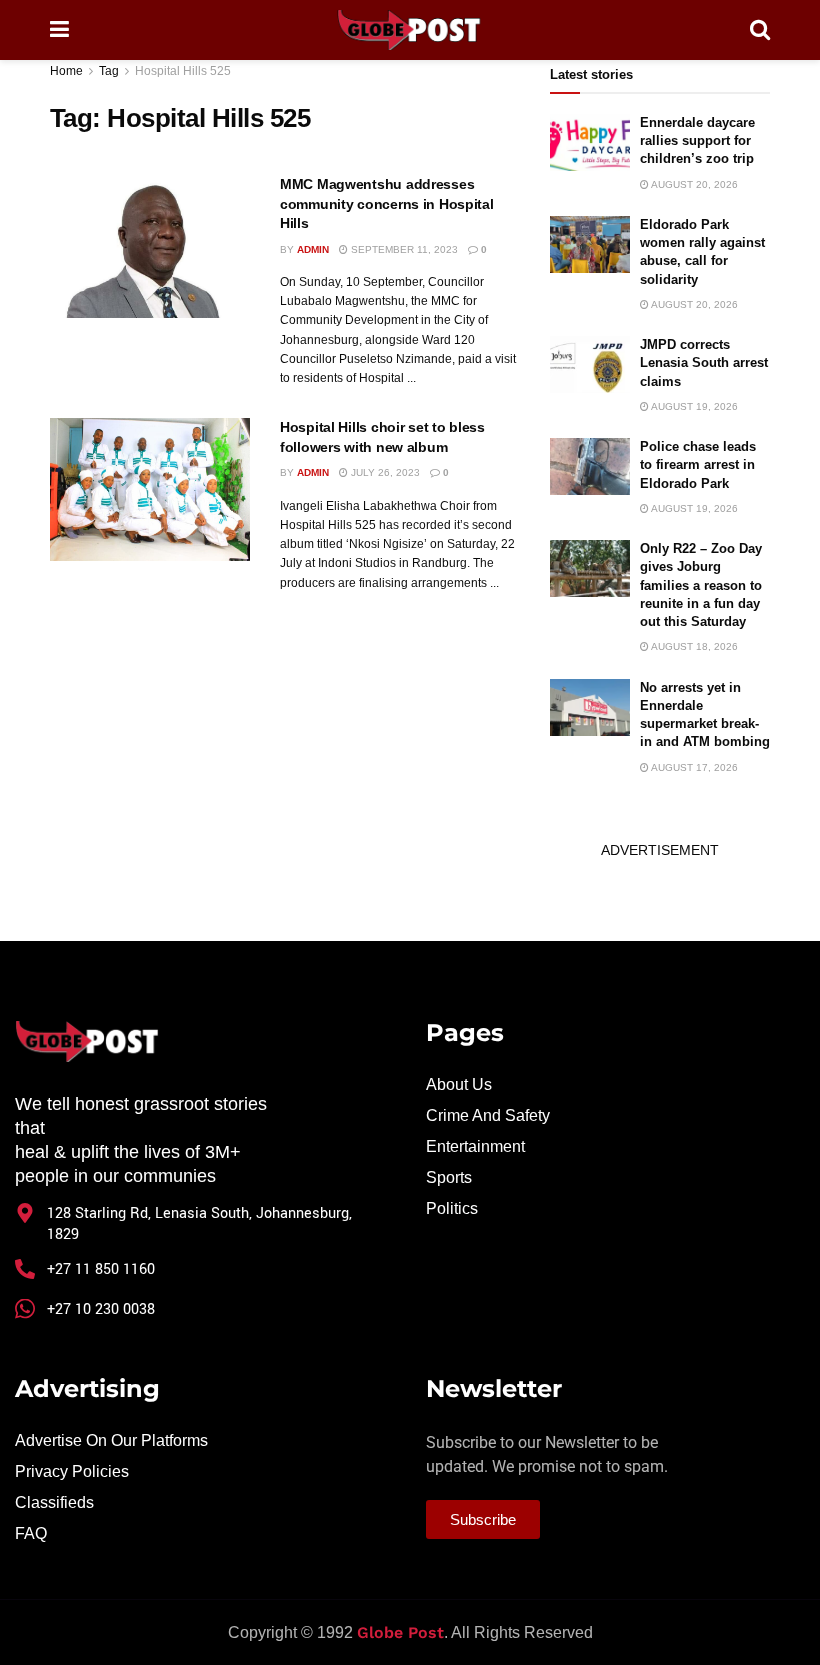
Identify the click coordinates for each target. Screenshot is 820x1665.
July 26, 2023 (384, 472)
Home (66, 71)
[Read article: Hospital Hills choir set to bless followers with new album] (150, 489)
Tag (109, 71)
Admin (313, 249)
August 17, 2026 (693, 767)
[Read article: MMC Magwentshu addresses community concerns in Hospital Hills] (150, 246)
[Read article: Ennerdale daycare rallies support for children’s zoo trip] (590, 142)
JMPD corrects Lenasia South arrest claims (704, 362)
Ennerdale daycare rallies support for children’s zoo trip (697, 140)
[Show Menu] (59, 30)
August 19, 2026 (693, 406)
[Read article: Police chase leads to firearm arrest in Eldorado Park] (590, 466)
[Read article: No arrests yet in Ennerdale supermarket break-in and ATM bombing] (590, 707)
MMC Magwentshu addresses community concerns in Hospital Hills (387, 203)
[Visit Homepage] (409, 30)
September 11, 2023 (403, 249)
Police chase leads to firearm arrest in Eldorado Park (698, 464)
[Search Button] (760, 30)
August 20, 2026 (693, 184)
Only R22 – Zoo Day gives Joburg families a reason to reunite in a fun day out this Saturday (701, 585)
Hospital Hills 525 (183, 71)
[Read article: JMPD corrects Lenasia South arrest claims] (590, 364)
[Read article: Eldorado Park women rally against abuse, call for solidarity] (590, 244)
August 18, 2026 (693, 646)
